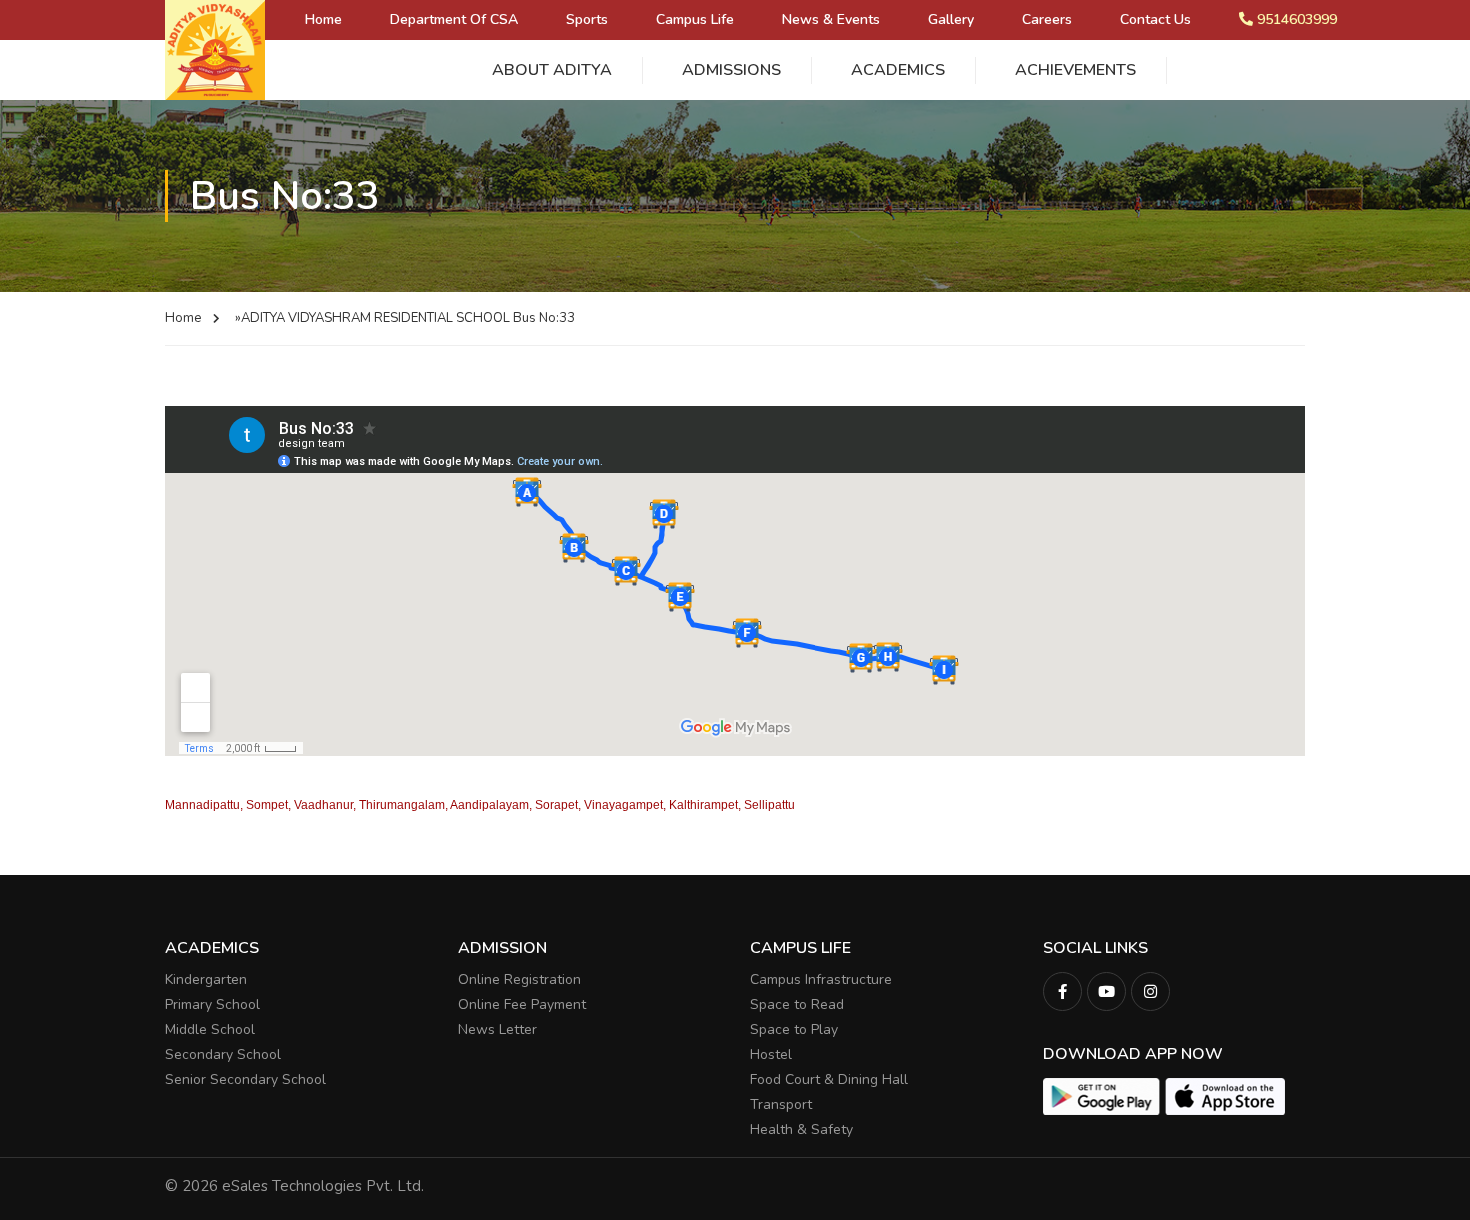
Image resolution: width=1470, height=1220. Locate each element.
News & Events (831, 19)
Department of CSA (454, 19)
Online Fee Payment (522, 1004)
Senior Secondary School (245, 1079)
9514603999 (1295, 19)
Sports (587, 19)
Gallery (951, 19)
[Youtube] (1106, 991)
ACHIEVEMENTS (1075, 70)
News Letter (497, 1029)
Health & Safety (801, 1129)
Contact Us (1155, 19)
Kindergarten (206, 979)
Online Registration (519, 979)
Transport (781, 1104)
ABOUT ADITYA (552, 70)
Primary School (212, 1004)
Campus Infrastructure (821, 979)
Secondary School (223, 1054)
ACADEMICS (898, 70)
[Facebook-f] (1062, 991)
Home (323, 19)
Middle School (210, 1029)
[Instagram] (1150, 991)
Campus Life (695, 19)
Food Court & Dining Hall (829, 1079)
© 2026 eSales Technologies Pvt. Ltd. (294, 1186)
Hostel (771, 1054)
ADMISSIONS (731, 70)
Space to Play (794, 1029)
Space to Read (797, 1004)
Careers (1047, 19)
